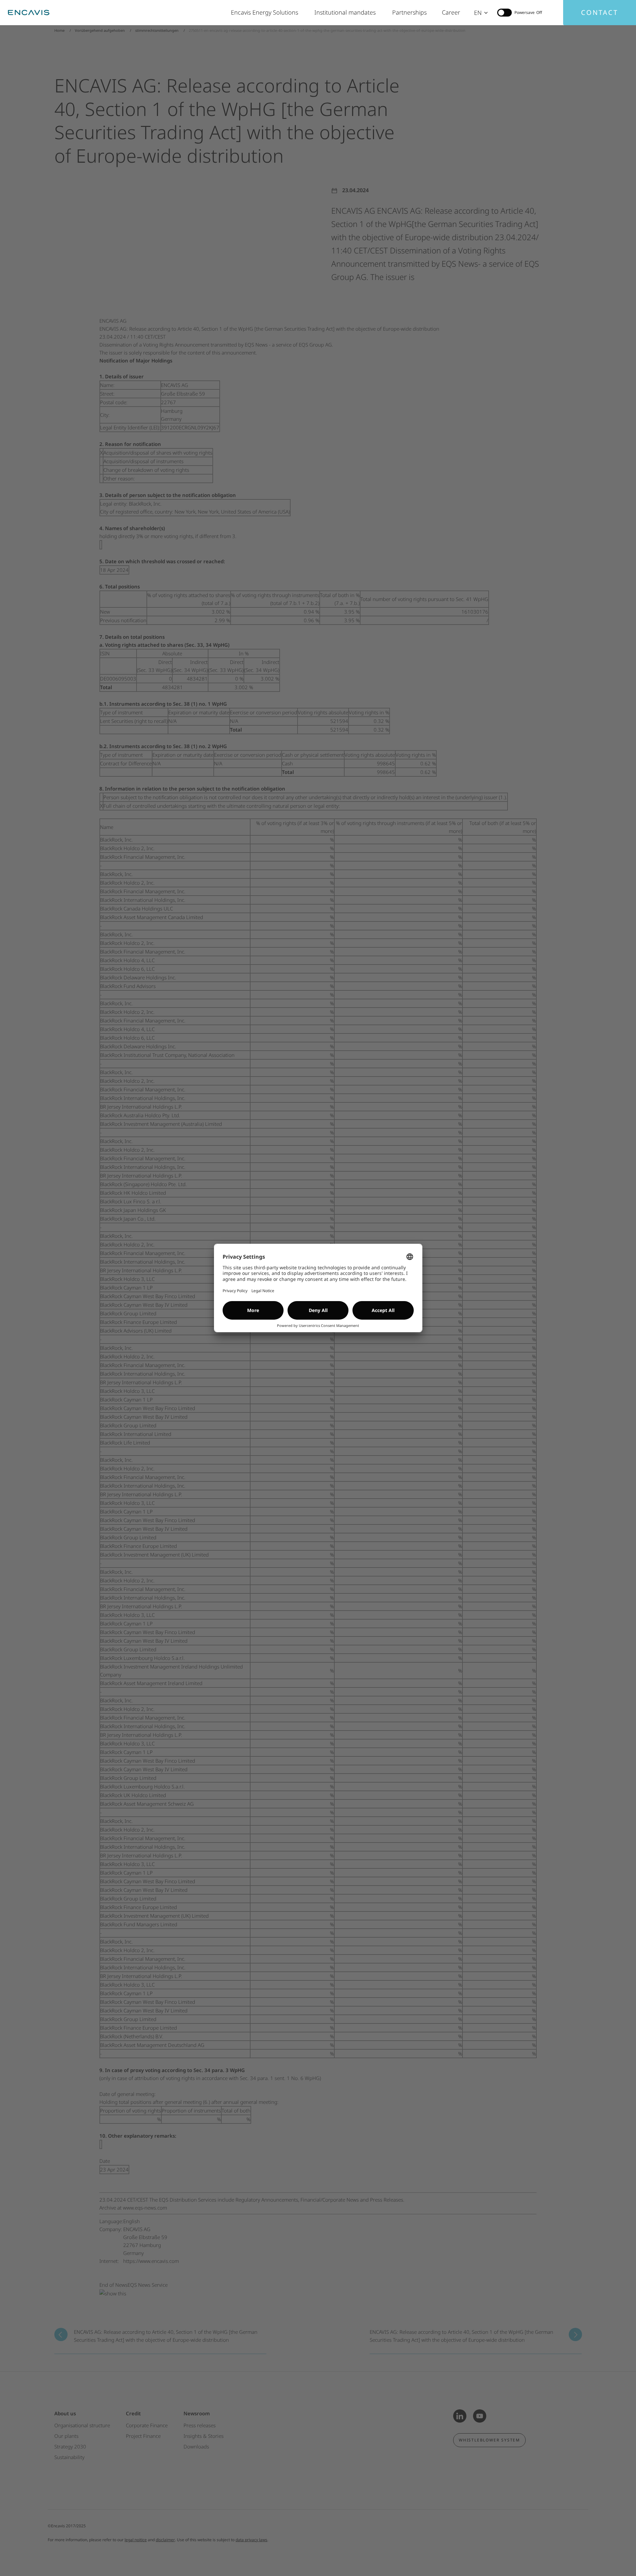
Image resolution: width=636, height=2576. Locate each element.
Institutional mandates (347, 12)
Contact (600, 12)
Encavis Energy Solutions (266, 12)
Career (451, 12)
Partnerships (410, 12)
